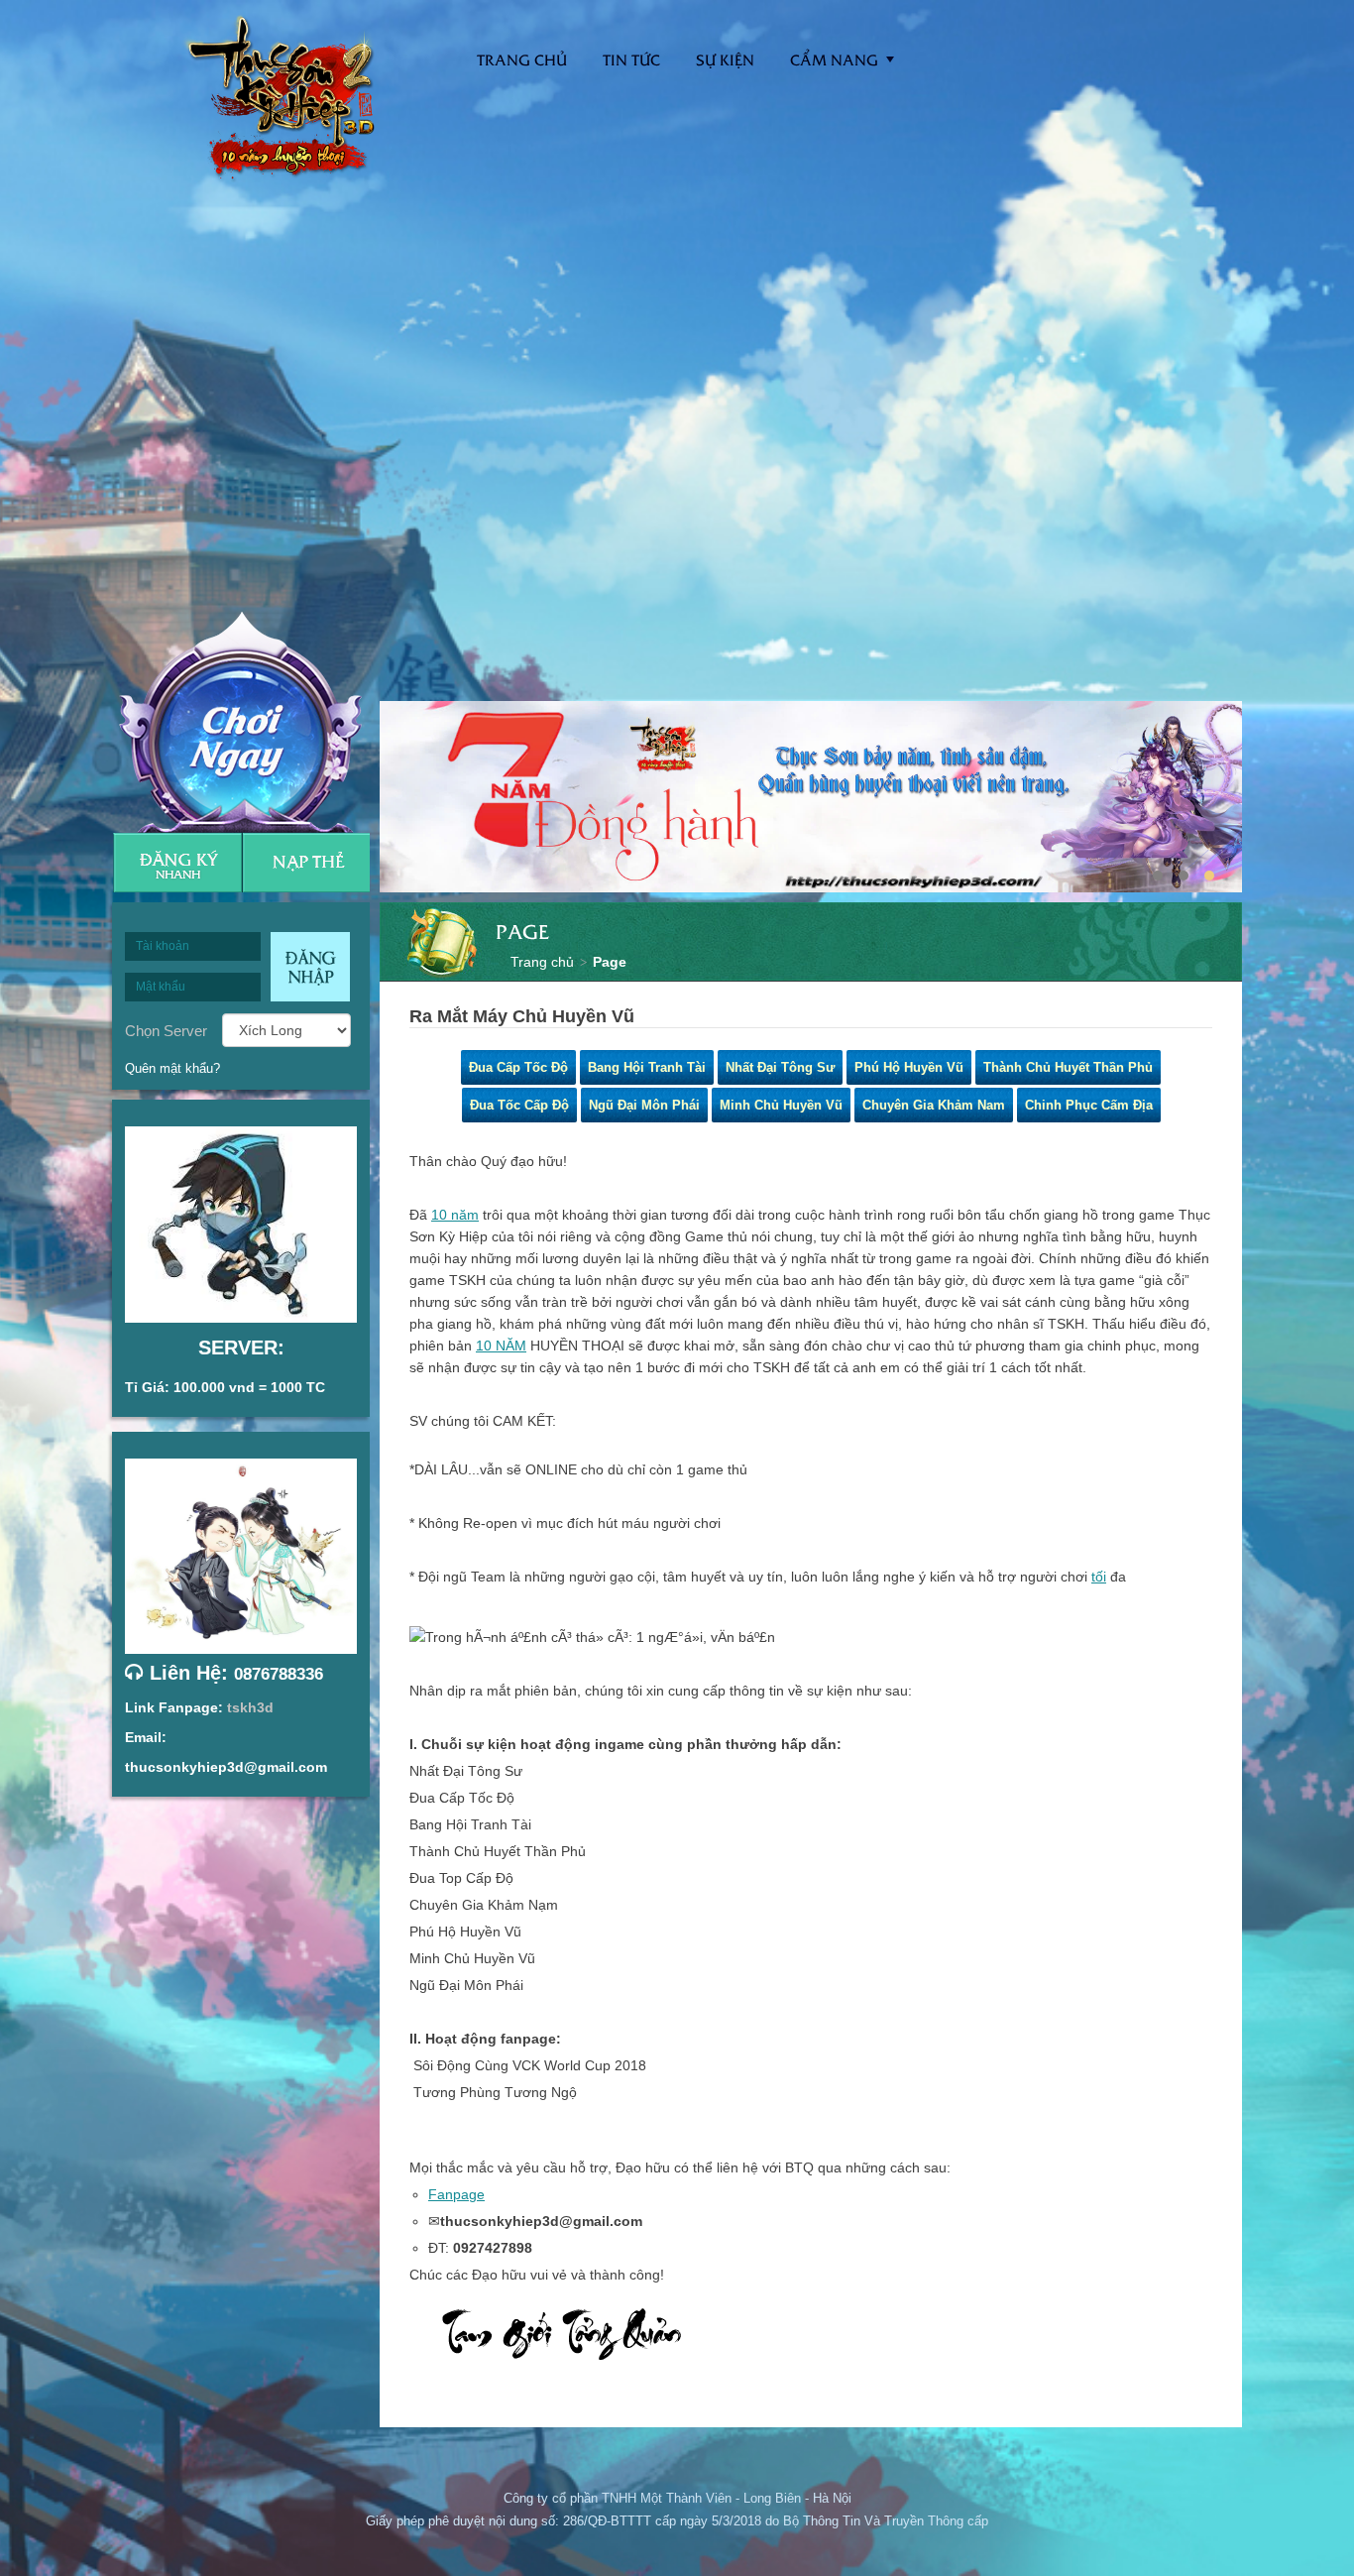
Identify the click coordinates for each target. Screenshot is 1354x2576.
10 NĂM (501, 1346)
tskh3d (250, 1707)
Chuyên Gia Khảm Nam (934, 1105)
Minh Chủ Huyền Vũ (781, 1105)
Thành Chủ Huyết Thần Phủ (1068, 1067)
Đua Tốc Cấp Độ (519, 1105)
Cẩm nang (834, 59)
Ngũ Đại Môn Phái (644, 1105)
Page (610, 962)
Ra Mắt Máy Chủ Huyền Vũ (522, 1016)
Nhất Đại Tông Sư (780, 1067)
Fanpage (456, 2194)
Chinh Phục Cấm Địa (1089, 1105)
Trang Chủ (522, 59)
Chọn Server (166, 1030)
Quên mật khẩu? (172, 1068)
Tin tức (631, 59)
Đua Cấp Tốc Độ (518, 1067)
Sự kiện (725, 59)
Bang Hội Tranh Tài (647, 1067)
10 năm (455, 1215)
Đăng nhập (310, 967)
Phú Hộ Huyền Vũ (909, 1067)
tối (1099, 1577)
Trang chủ (542, 962)
